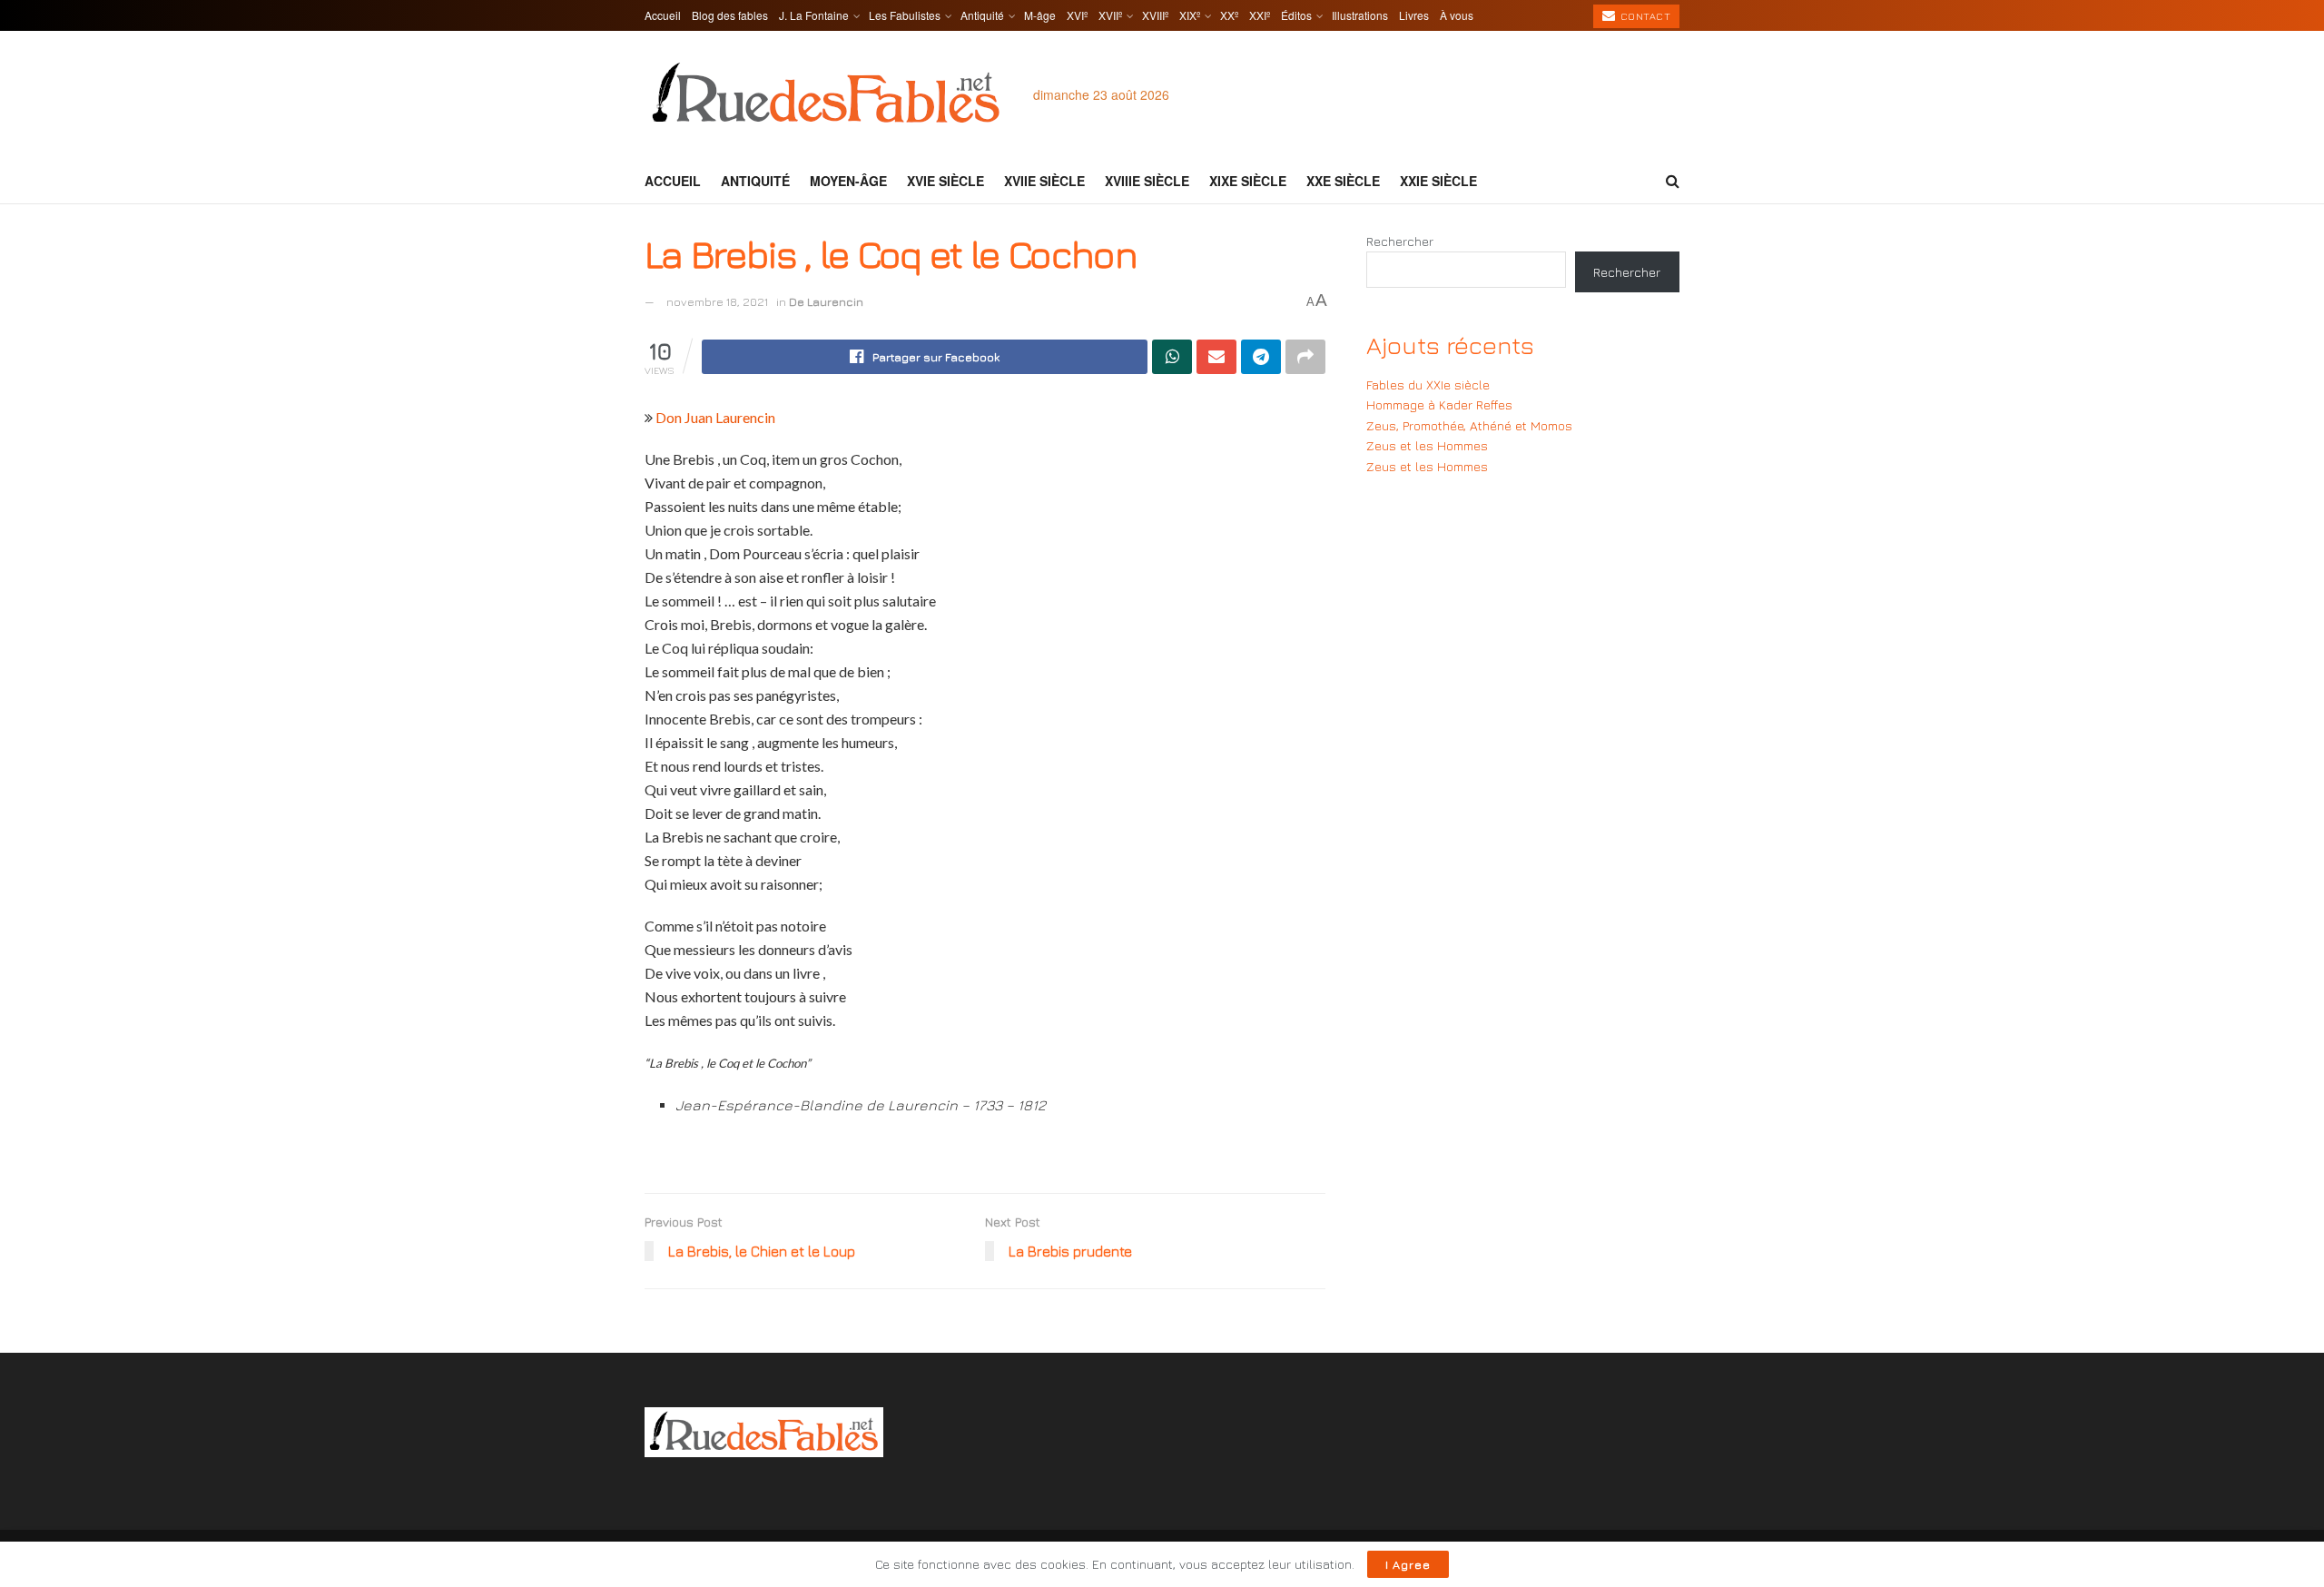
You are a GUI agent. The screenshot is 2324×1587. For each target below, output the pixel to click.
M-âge (1040, 15)
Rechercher (1400, 241)
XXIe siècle (1438, 181)
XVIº (1077, 15)
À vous (1457, 15)
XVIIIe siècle (1147, 181)
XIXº (1190, 15)
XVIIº (1110, 15)
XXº (1229, 15)
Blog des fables (730, 15)
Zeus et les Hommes (1427, 445)
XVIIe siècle (1044, 181)
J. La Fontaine (814, 15)
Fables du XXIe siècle (1428, 384)
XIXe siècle (1248, 181)
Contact (1644, 16)
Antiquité (982, 15)
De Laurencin (826, 301)
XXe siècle (1343, 181)
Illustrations (1360, 15)
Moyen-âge (848, 181)
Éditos (1296, 15)
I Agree (1408, 1564)
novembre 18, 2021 (717, 301)
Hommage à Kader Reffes (1439, 404)
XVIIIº (1155, 15)
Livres (1414, 15)
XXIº (1260, 15)
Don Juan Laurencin (715, 417)
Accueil (663, 15)
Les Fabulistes (905, 15)
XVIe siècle (945, 181)
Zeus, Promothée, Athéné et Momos (1469, 425)
